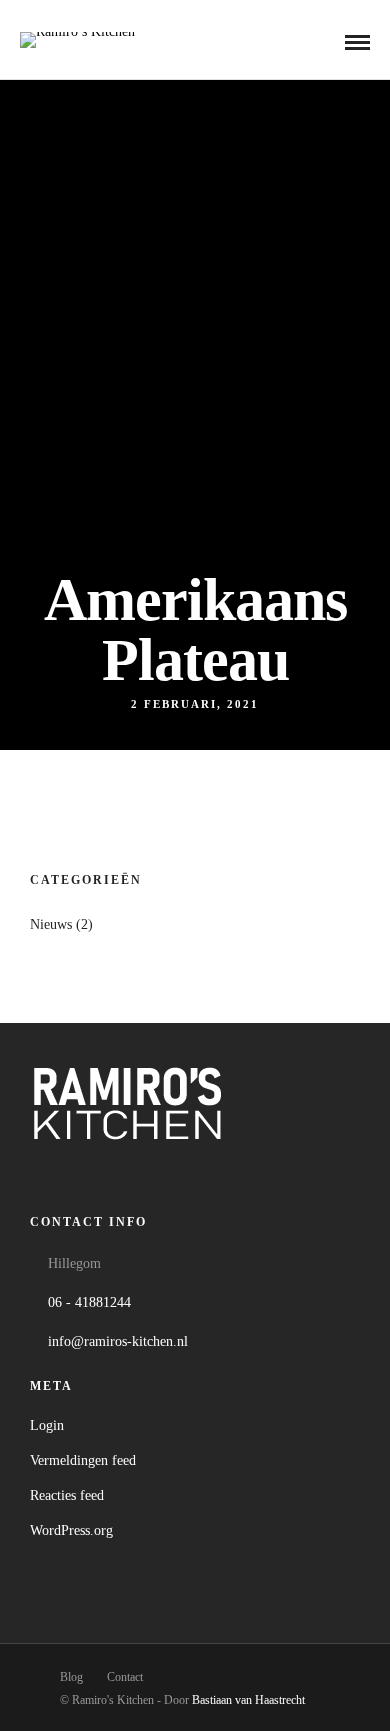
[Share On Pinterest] (116, 1651)
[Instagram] (127, 1175)
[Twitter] (88, 1175)
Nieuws (51, 924)
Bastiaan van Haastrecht (248, 1700)
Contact (125, 1677)
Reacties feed (67, 1495)
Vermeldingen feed (83, 1460)
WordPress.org (71, 1530)
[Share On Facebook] (58, 1651)
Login (47, 1425)
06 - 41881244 (89, 1302)
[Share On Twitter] (87, 1651)
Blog (71, 1677)
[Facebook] (49, 1175)
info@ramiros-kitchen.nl (118, 1341)
